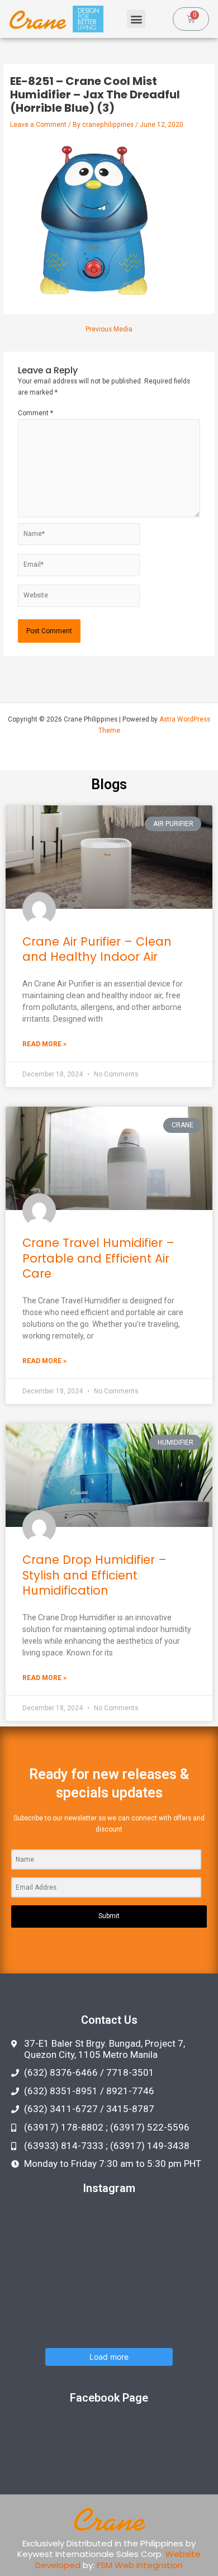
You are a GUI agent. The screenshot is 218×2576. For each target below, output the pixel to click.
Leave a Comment (38, 125)
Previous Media (109, 330)
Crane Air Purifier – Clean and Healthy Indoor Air (97, 949)
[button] (136, 19)
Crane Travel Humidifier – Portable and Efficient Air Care (98, 1258)
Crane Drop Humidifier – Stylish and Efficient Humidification (94, 1575)
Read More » (44, 1044)
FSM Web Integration (140, 2565)
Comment (35, 413)
